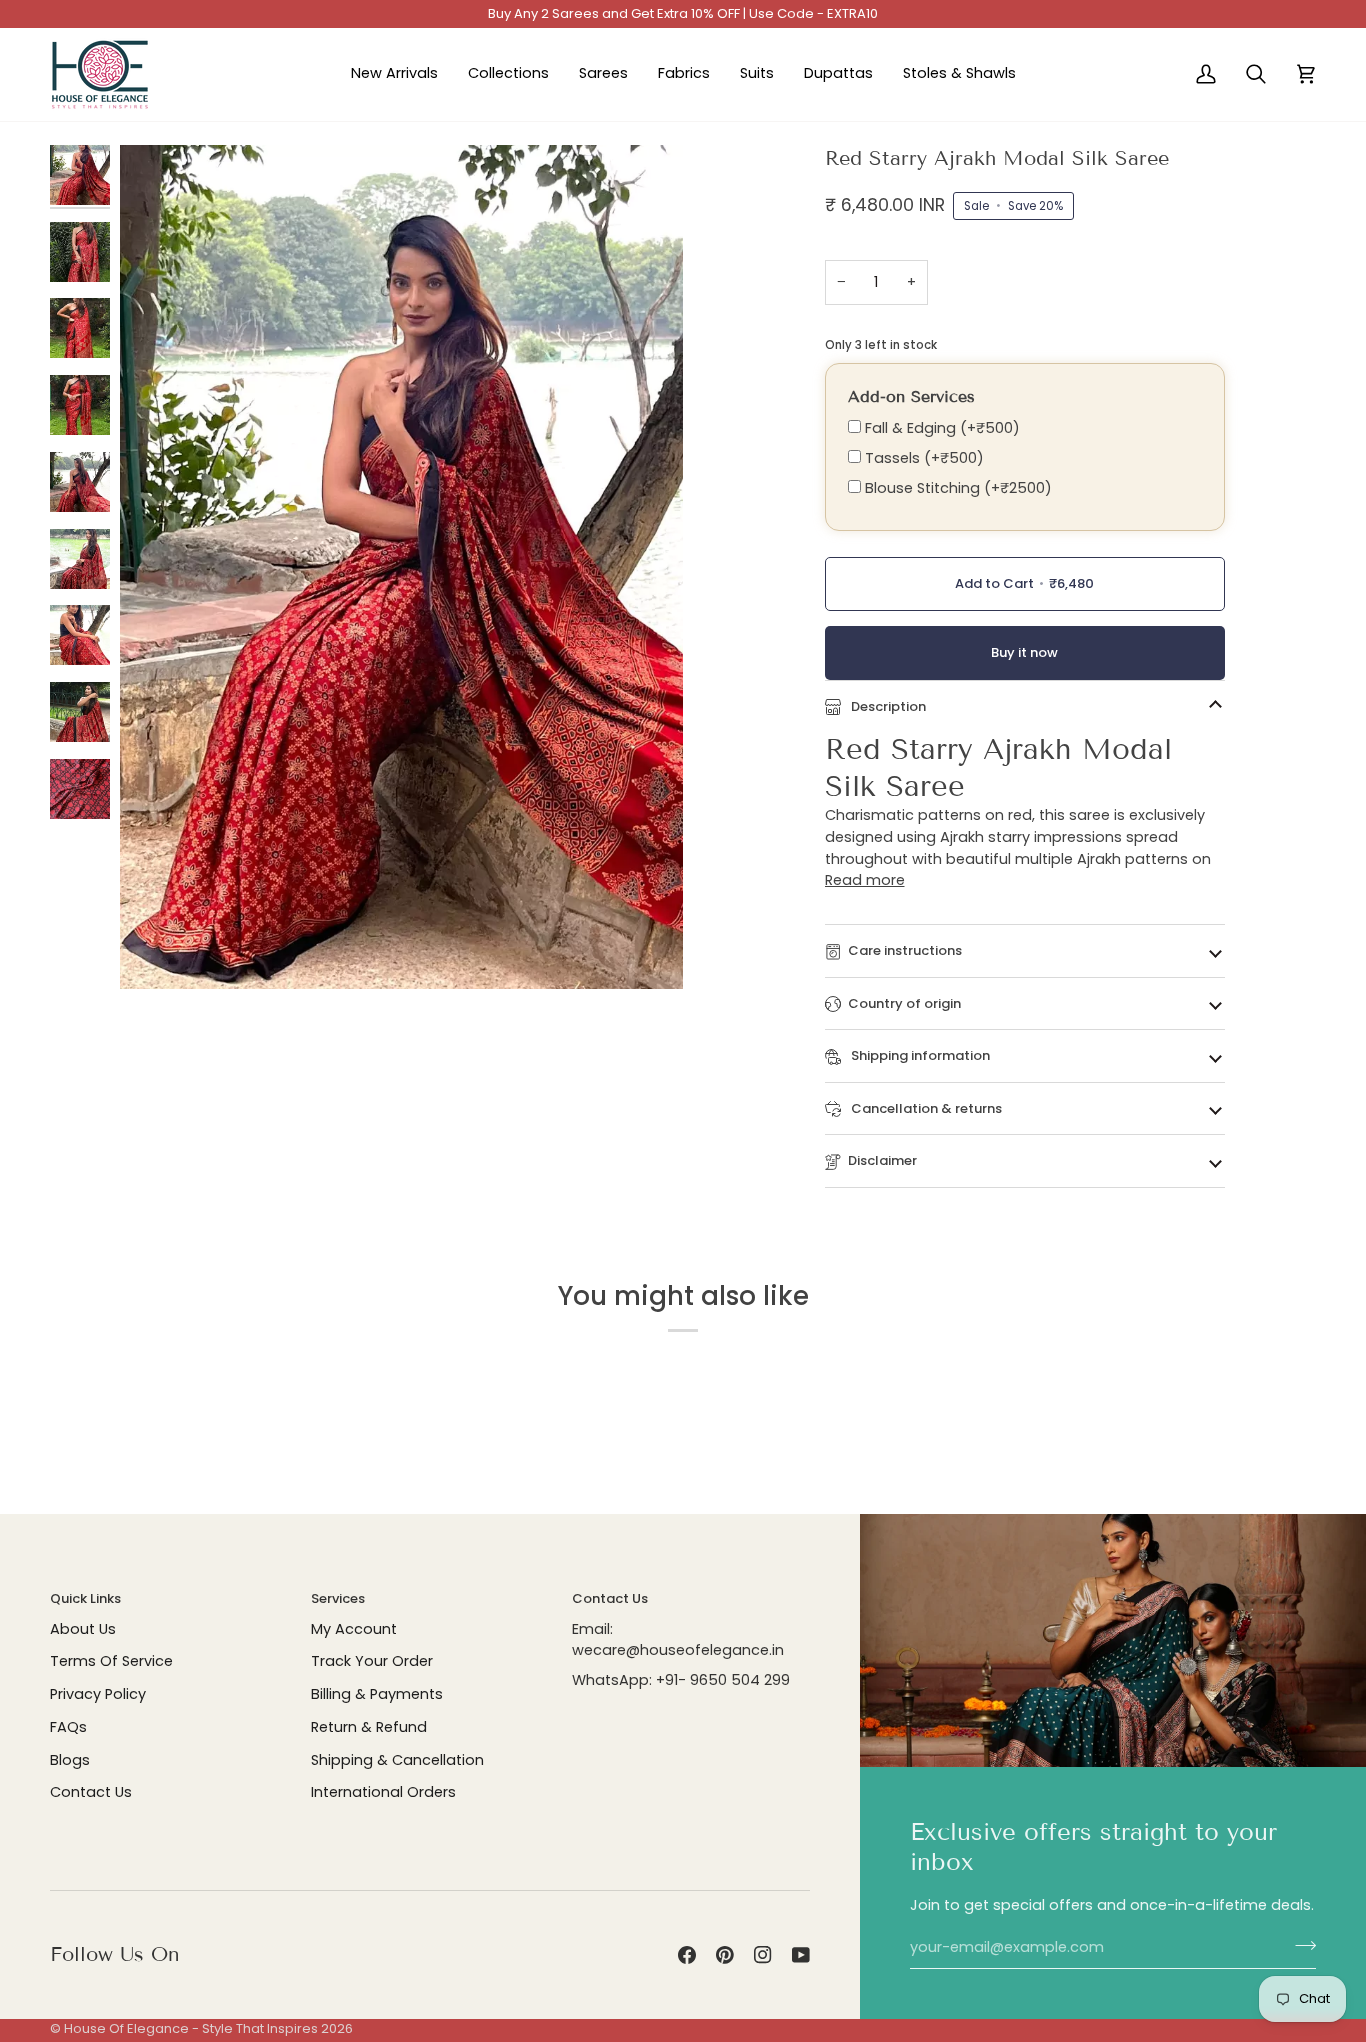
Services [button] (338, 1598)
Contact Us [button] (610, 1598)
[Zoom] (157, 951)
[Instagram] (763, 1955)
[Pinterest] (725, 1955)
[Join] (1299, 1945)
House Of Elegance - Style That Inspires (191, 2028)
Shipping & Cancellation (397, 1760)
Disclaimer (882, 1160)
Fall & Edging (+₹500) (940, 428)
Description (887, 706)
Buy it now (1024, 652)
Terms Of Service (111, 1661)
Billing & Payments (377, 1694)
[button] (508, 74)
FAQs (68, 1727)
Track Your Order (372, 1661)
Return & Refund (369, 1727)
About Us (83, 1629)
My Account (354, 1629)
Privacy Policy (98, 1694)
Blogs (70, 1760)
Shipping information (919, 1055)
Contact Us (91, 1792)
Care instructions (905, 950)
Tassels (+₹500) (922, 458)
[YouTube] (801, 1955)
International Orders (383, 1792)
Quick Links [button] (85, 1598)
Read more (865, 880)
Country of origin (904, 1003)
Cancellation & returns (925, 1108)
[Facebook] (687, 1955)
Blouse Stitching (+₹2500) (956, 488)
